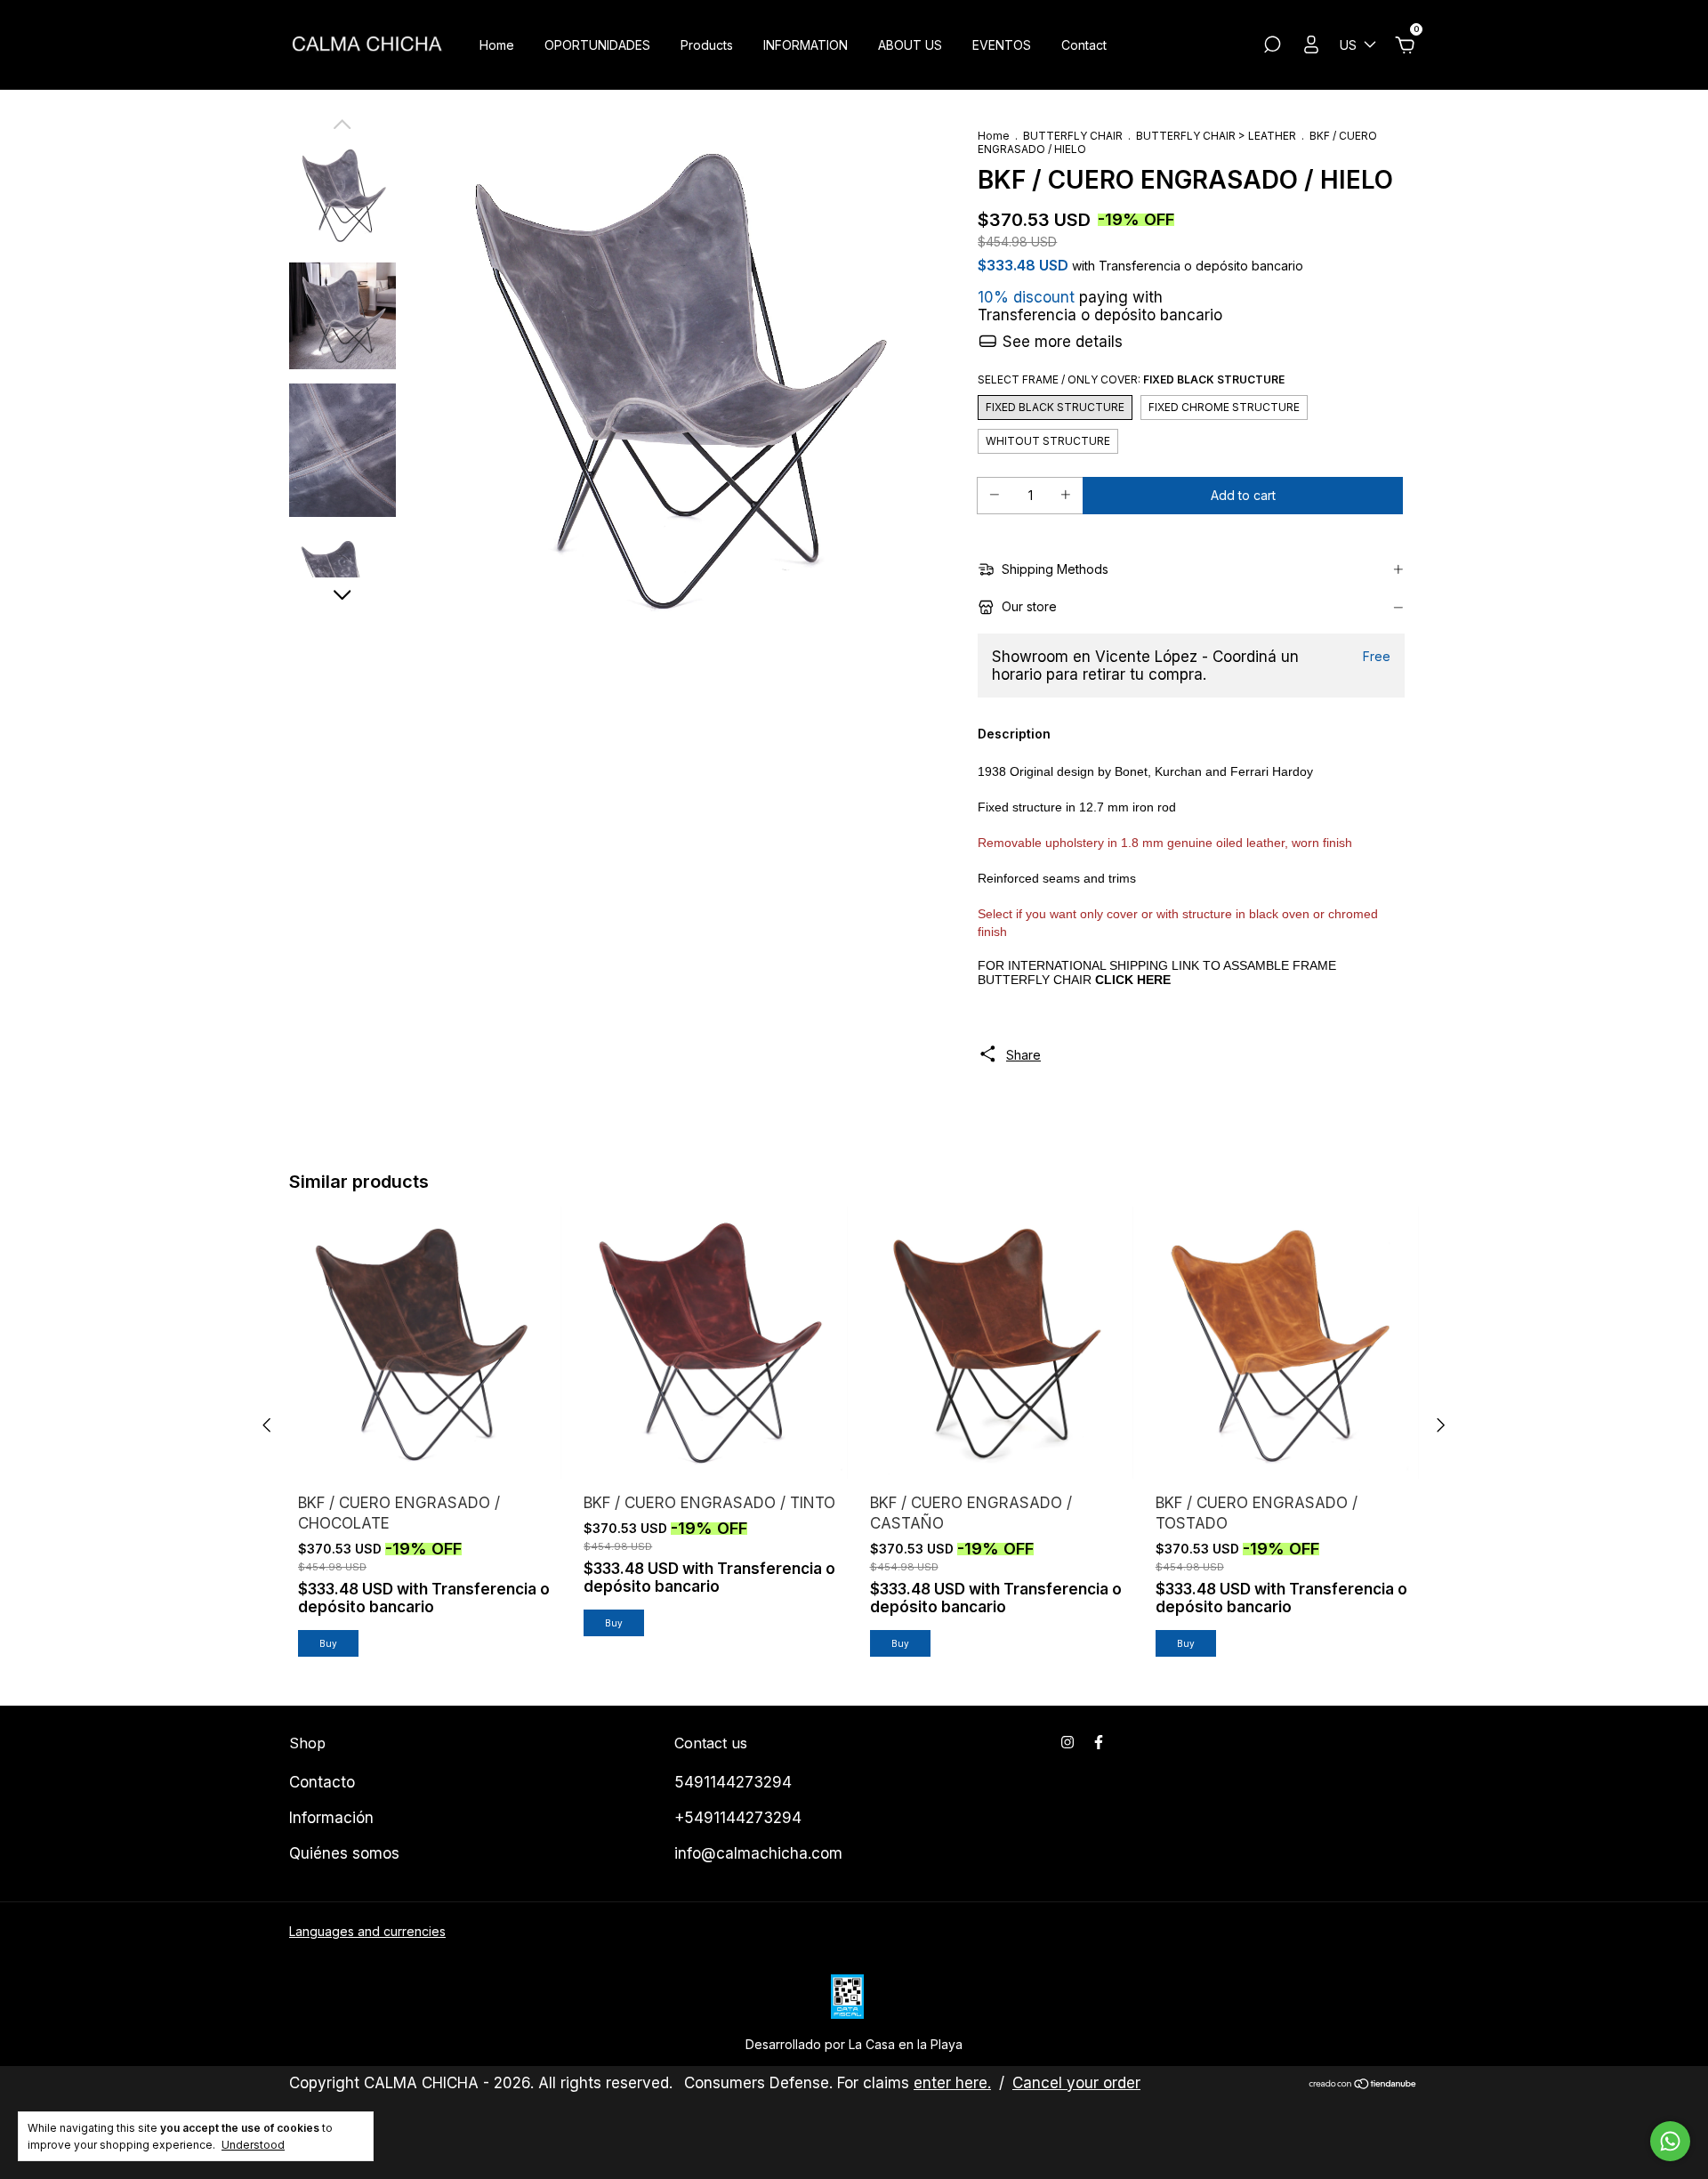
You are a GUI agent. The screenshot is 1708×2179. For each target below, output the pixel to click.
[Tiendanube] (1363, 2085)
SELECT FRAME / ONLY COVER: (1131, 379)
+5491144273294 (738, 1818)
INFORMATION (806, 45)
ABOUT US (910, 45)
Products (707, 45)
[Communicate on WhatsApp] (1670, 2141)
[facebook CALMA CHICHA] (1099, 1742)
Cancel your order (1076, 2083)
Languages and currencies (367, 1931)
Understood (253, 2145)
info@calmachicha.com (758, 1853)
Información (331, 1818)
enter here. (952, 2083)
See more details (1060, 342)
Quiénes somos (344, 1853)
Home (497, 45)
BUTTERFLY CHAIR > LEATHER (1216, 136)
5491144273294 (733, 1782)
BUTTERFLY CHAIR (1073, 136)
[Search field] (1272, 47)
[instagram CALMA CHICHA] (1067, 1742)
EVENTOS (1002, 45)
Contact (1084, 45)
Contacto (322, 1782)
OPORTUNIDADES (597, 45)
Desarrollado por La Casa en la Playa (854, 2044)
